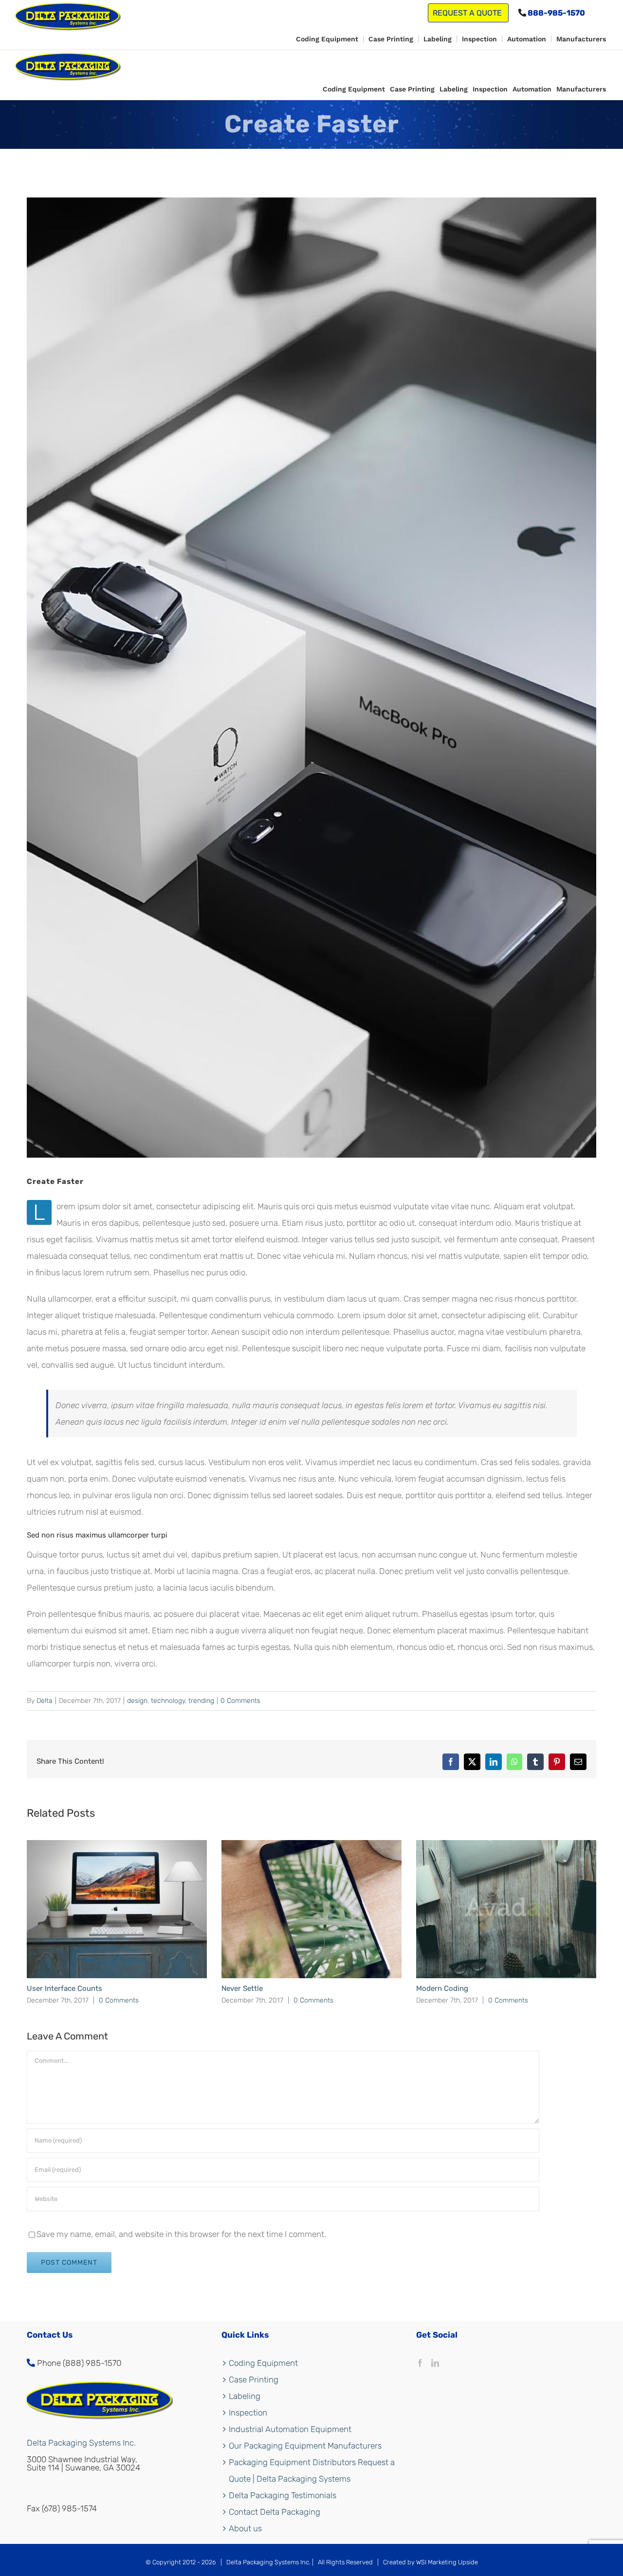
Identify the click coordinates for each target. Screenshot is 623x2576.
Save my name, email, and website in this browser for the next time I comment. (181, 2234)
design (137, 1701)
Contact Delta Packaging (275, 2512)
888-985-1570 (556, 13)
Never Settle (242, 1988)
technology (168, 1701)
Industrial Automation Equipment (290, 2429)
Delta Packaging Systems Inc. (81, 2443)
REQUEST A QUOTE (468, 13)
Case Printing (254, 2379)
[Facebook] (420, 2363)
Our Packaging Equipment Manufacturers (305, 2446)
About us (245, 2528)
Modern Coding (442, 1988)
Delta (45, 1701)
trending (201, 1701)
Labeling (245, 2396)
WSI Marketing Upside (447, 2562)
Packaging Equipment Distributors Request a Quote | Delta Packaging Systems (312, 2470)
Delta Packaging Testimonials (283, 2495)
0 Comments (240, 1701)
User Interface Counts (64, 1988)
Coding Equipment (263, 2363)
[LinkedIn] (435, 2363)
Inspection (248, 2413)
